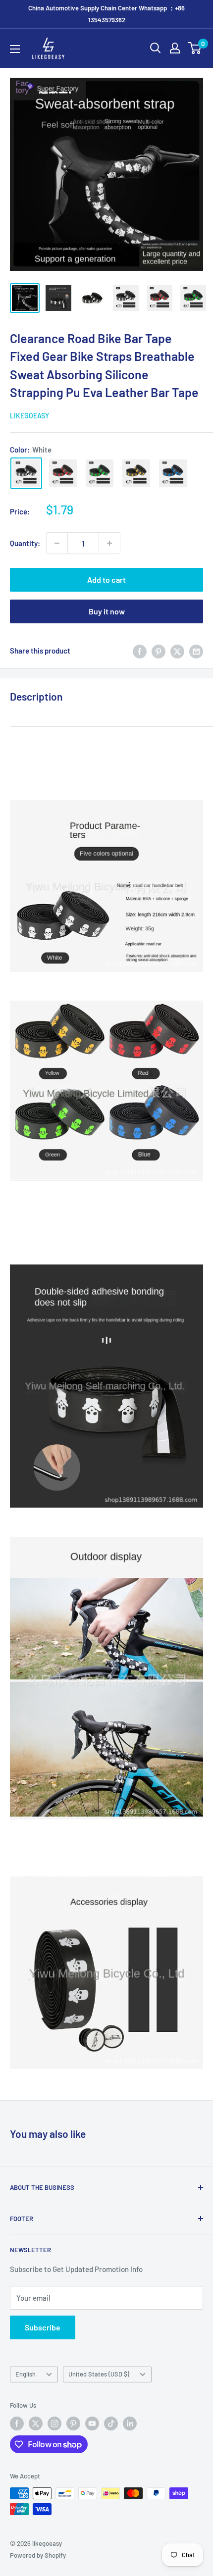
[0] (195, 48)
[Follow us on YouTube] (92, 2424)
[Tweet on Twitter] (177, 651)
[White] (26, 473)
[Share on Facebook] (140, 651)
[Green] (100, 473)
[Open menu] (15, 49)
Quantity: (25, 543)
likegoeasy (29, 416)
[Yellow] (136, 473)
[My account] (175, 48)
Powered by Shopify (38, 2555)
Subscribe (43, 2327)
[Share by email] (196, 651)
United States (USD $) (99, 2374)
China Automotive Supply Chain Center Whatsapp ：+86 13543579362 (106, 14)
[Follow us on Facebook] (17, 2424)
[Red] (63, 473)
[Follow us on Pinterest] (73, 2424)
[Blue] (173, 473)
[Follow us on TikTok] (111, 2424)
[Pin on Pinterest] (159, 651)
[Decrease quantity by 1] (57, 543)
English (26, 2374)
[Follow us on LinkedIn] (130, 2424)
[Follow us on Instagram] (54, 2424)
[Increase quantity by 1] (109, 543)
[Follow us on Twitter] (36, 2424)
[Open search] (156, 48)
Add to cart (106, 580)
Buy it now (107, 611)
